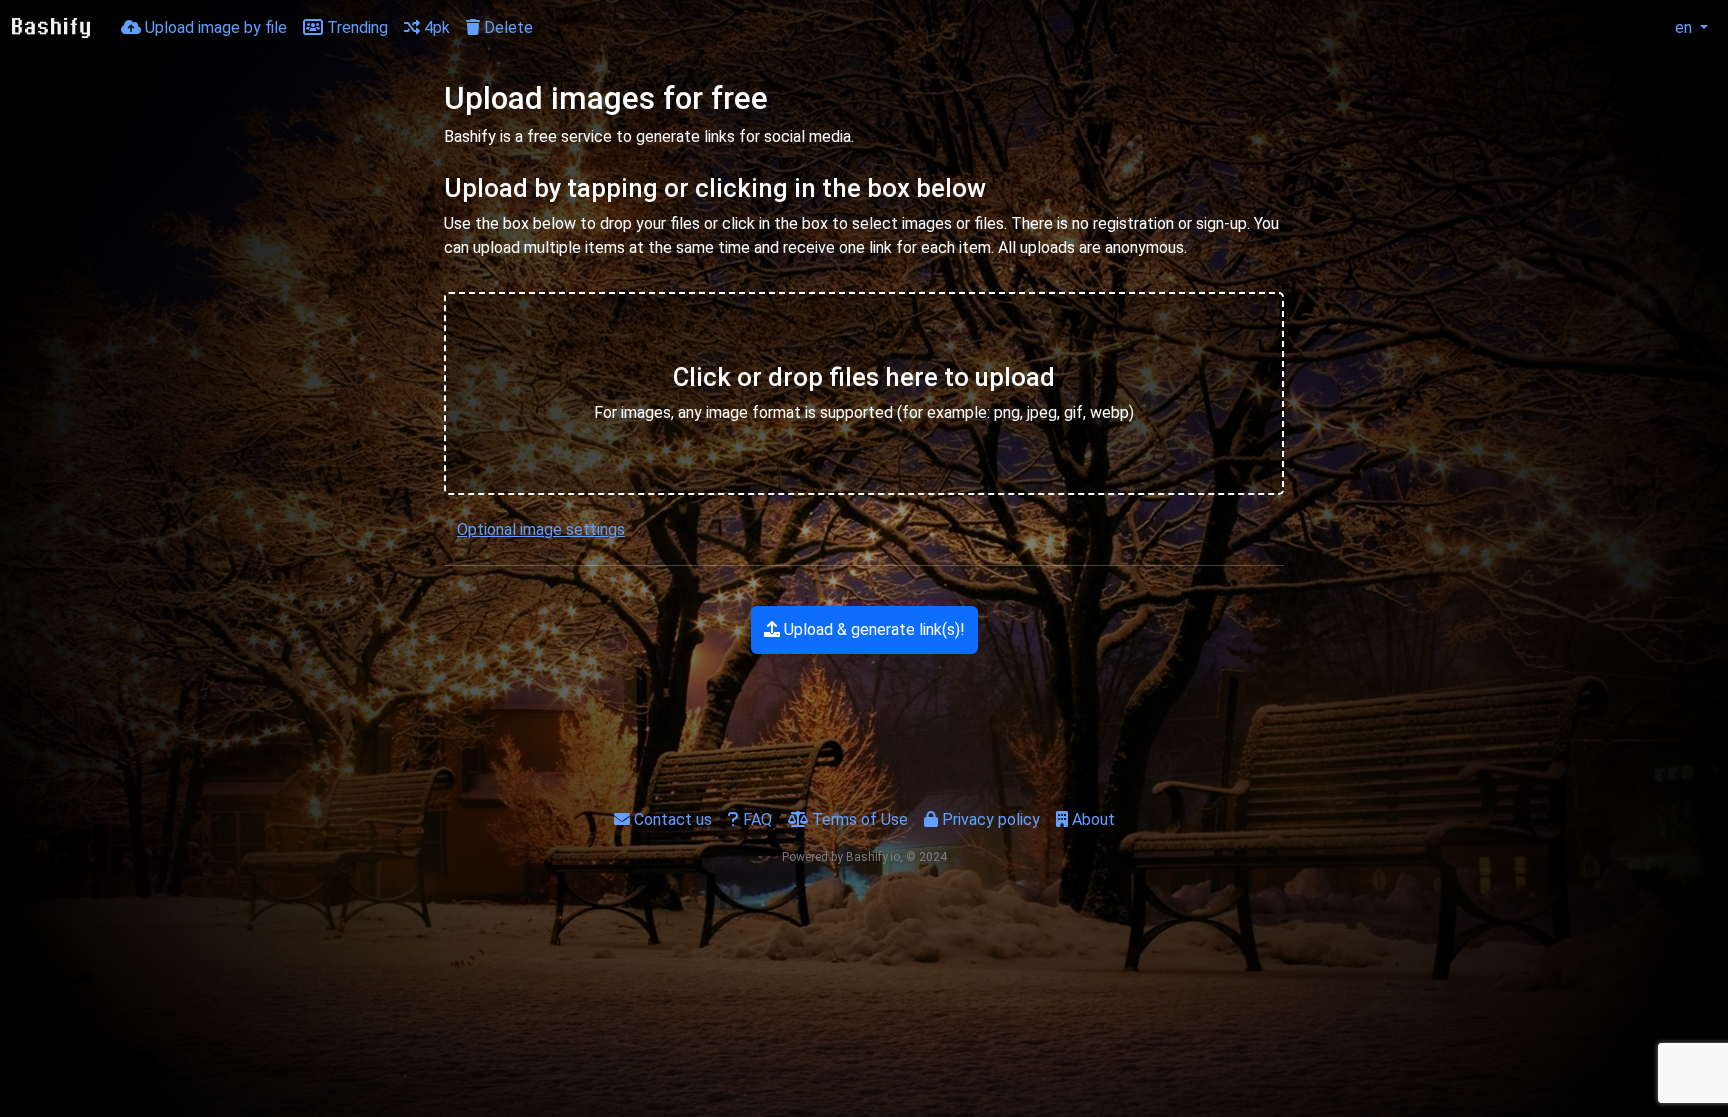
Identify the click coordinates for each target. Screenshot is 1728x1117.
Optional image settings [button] (541, 529)
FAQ (755, 819)
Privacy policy (989, 819)
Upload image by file (214, 27)
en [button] (1683, 27)
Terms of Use (858, 819)
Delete (506, 27)
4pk (435, 27)
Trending (355, 27)
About (1091, 819)
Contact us (671, 819)
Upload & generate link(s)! (872, 629)
